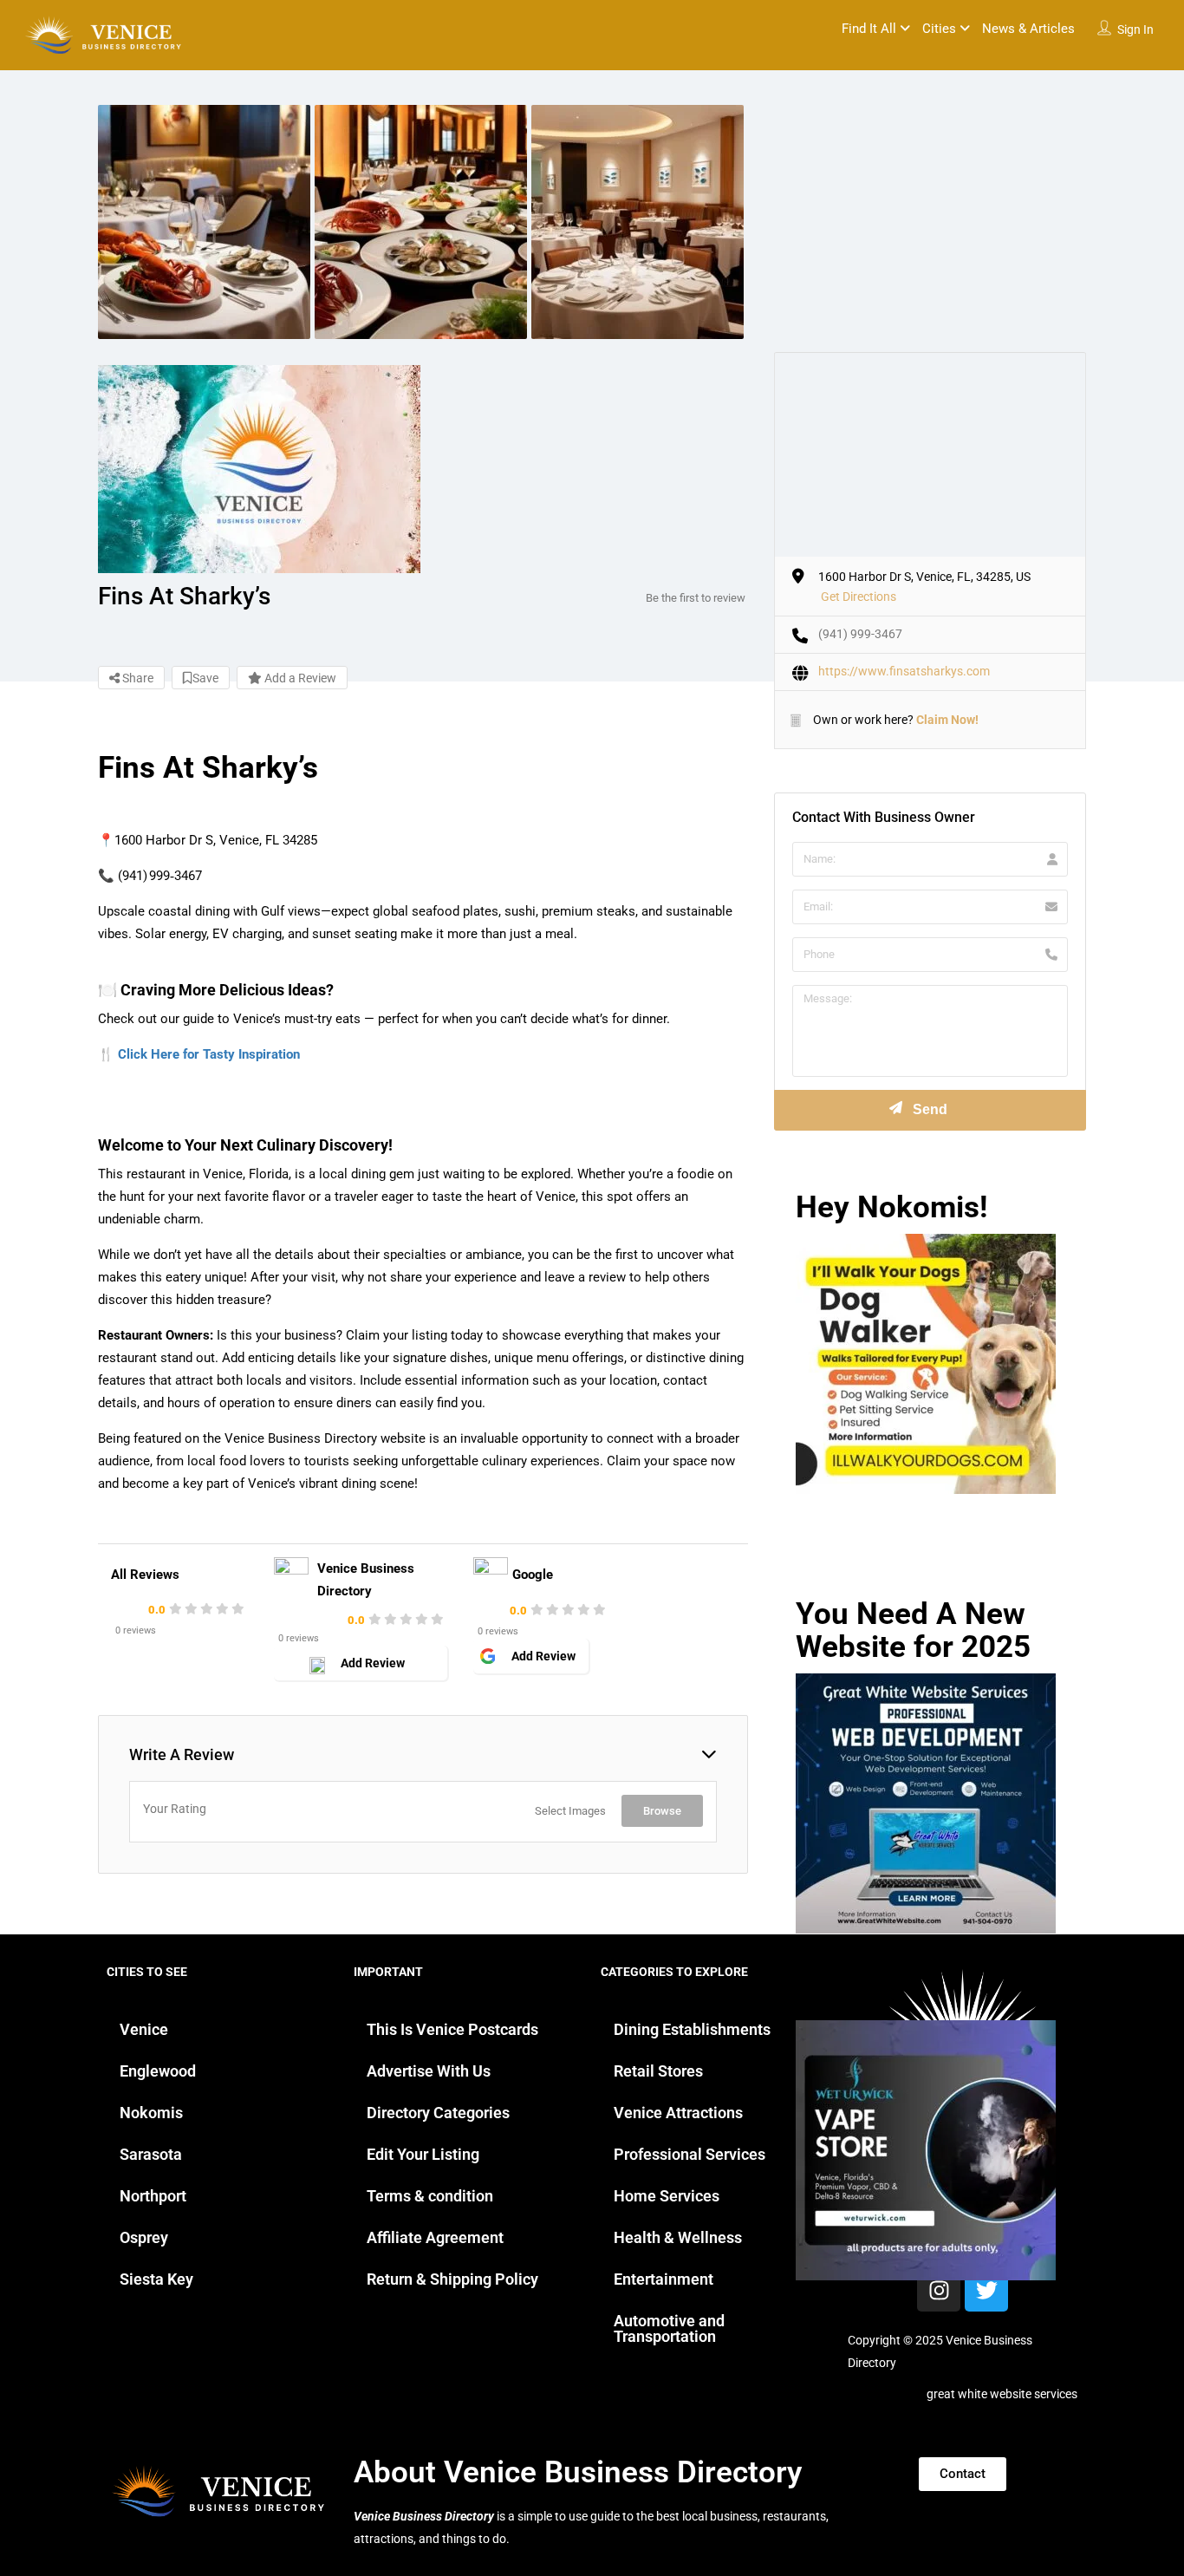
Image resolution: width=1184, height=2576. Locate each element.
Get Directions (859, 597)
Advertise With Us (429, 2071)
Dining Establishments (692, 2029)
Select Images (570, 1811)
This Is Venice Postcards (452, 2029)
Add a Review (299, 678)
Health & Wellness (678, 2237)
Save (205, 678)
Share (137, 678)
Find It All (869, 29)
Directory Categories (438, 2113)
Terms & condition (430, 2196)
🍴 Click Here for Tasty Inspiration (199, 1054)
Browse (662, 1811)
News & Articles (1028, 29)
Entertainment (664, 2279)
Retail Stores (658, 2071)
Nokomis (151, 2113)
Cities (939, 29)
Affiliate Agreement (435, 2237)
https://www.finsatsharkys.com (904, 671)
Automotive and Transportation (669, 2328)
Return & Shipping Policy (452, 2279)
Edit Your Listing (423, 2154)
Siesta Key (156, 2279)
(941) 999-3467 (860, 634)
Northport (153, 2196)
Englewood (158, 2071)
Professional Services (690, 2154)
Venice (144, 2029)
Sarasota (151, 2154)
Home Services (667, 2196)
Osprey (144, 2237)
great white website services (1002, 2394)
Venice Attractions (678, 2113)
